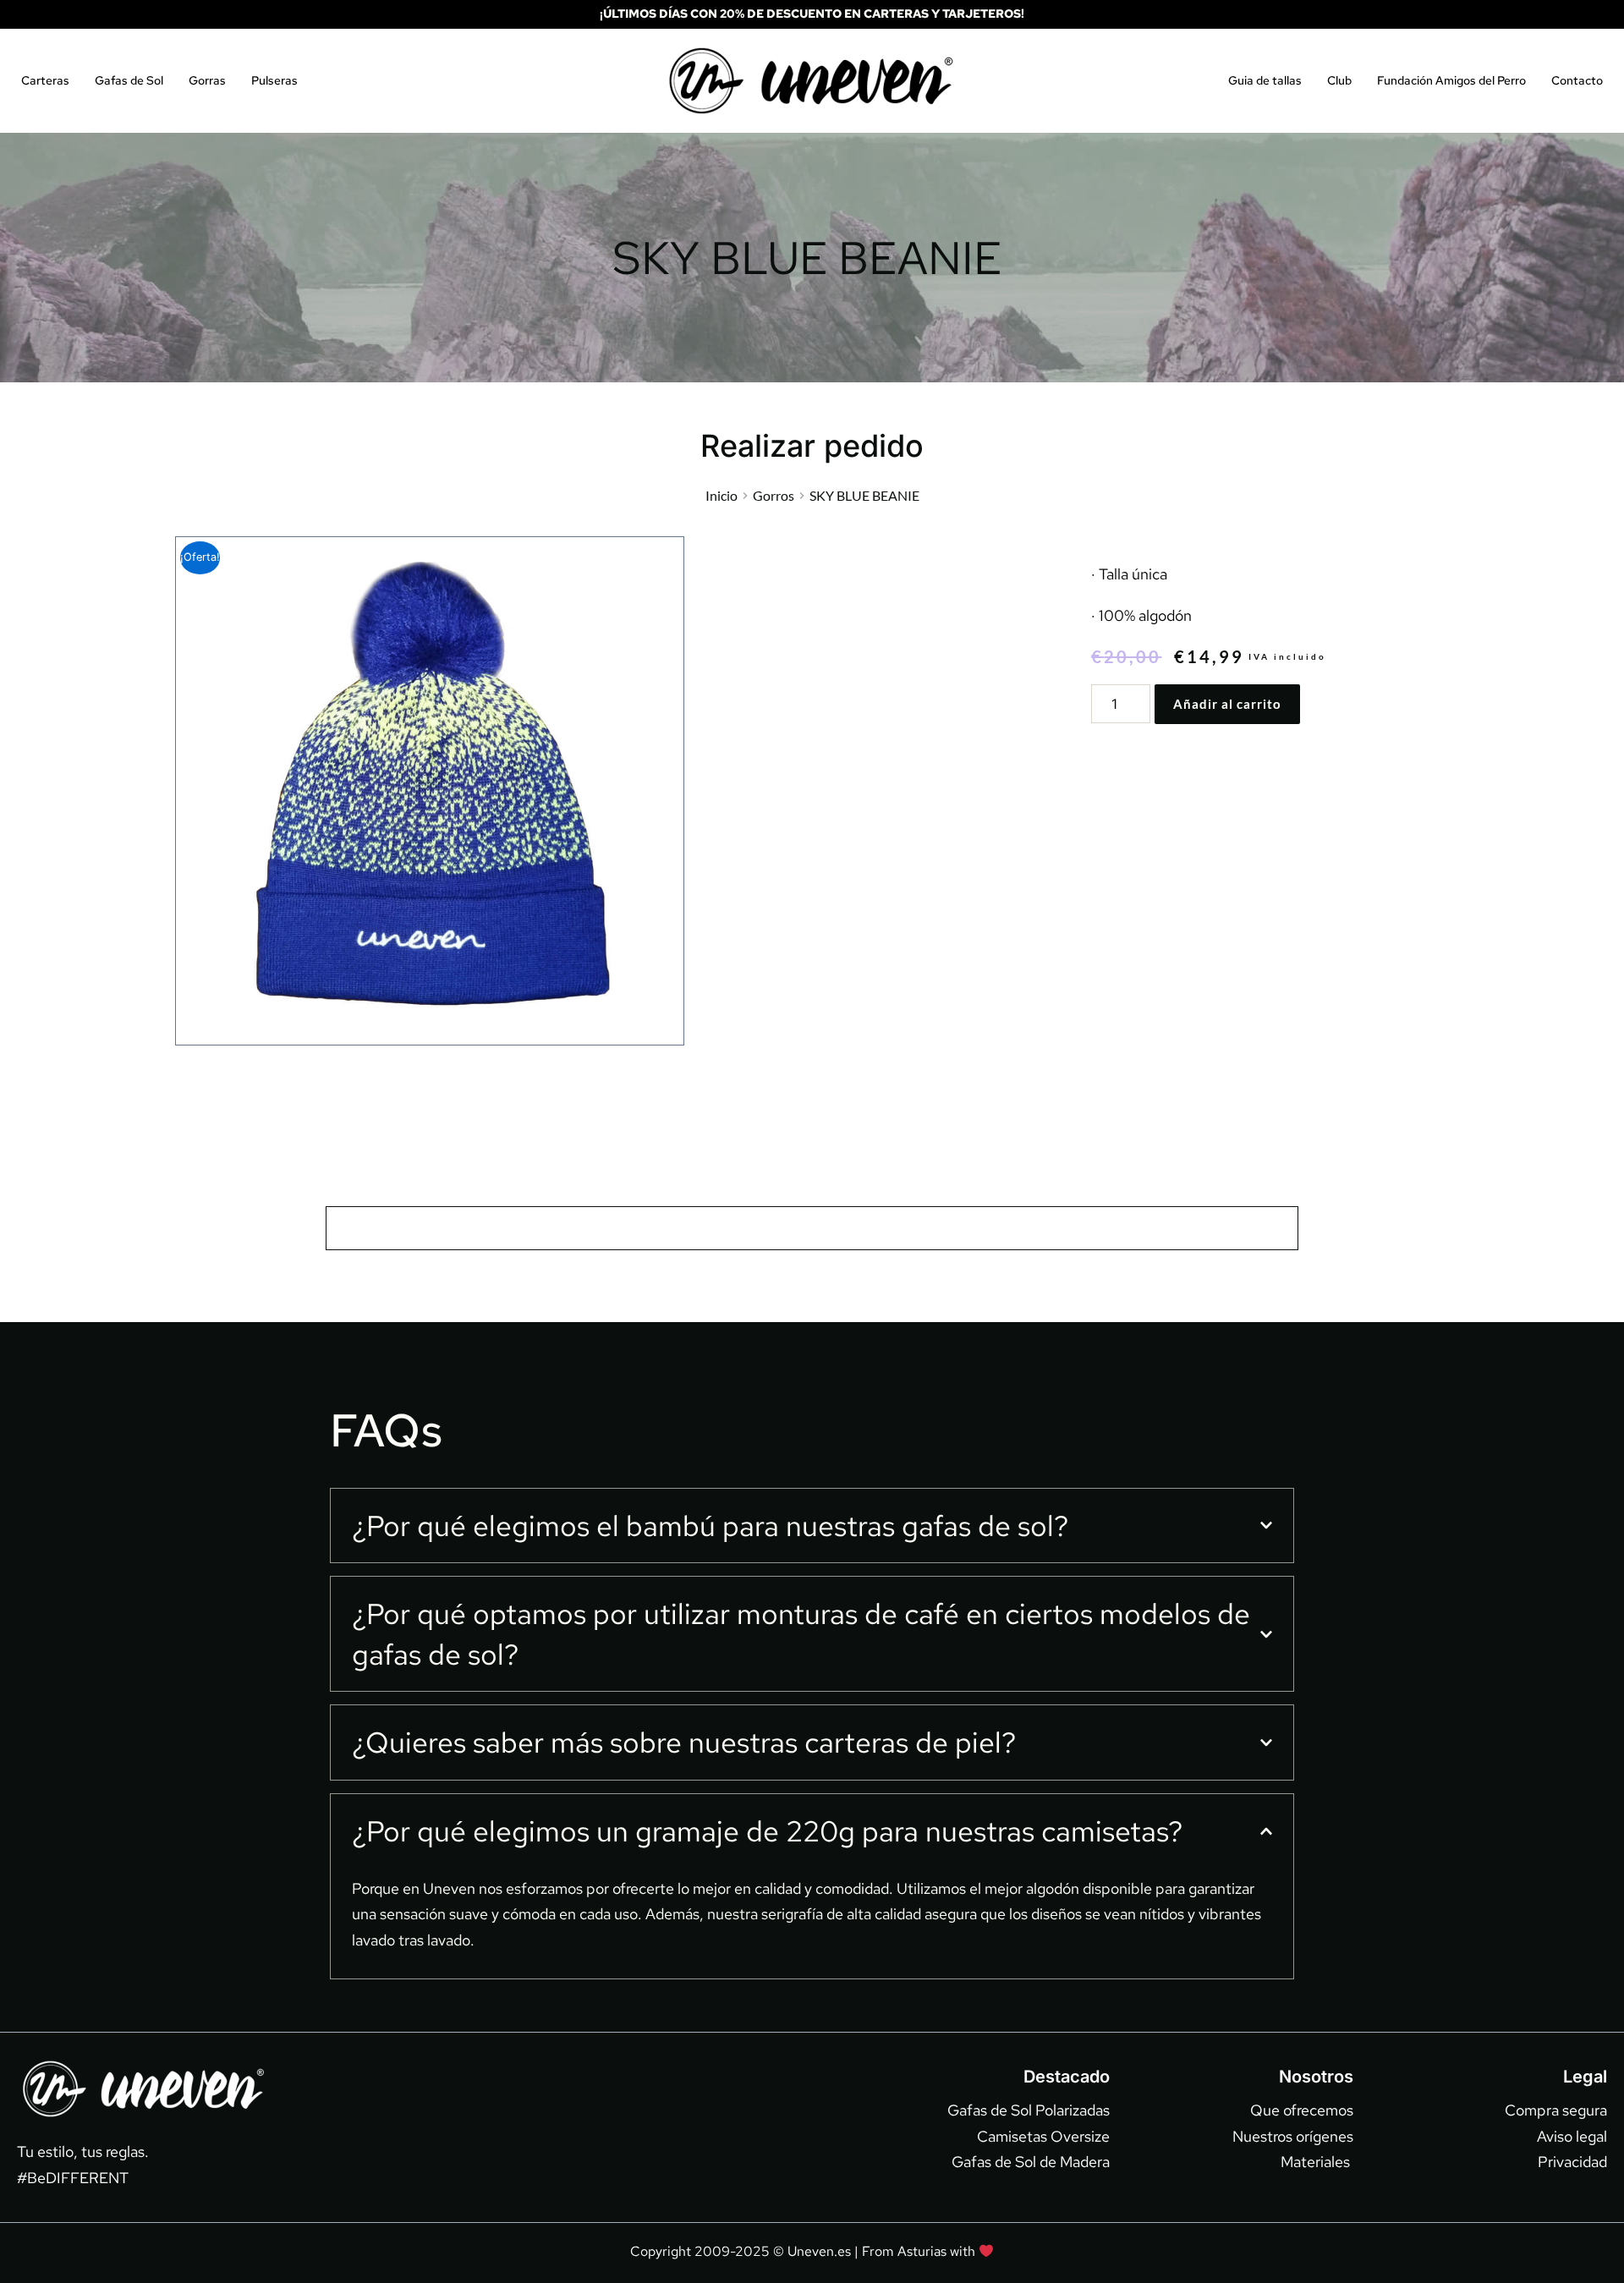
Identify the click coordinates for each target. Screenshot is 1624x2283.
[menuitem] (45, 80)
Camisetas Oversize (1043, 2136)
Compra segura (1556, 2110)
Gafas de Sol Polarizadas (1029, 2110)
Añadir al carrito (1227, 704)
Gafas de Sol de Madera (1031, 2162)
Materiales (1317, 2162)
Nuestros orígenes (1293, 2136)
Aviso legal (1572, 2136)
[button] (812, 1526)
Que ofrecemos (1302, 2110)
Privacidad (1572, 2162)
